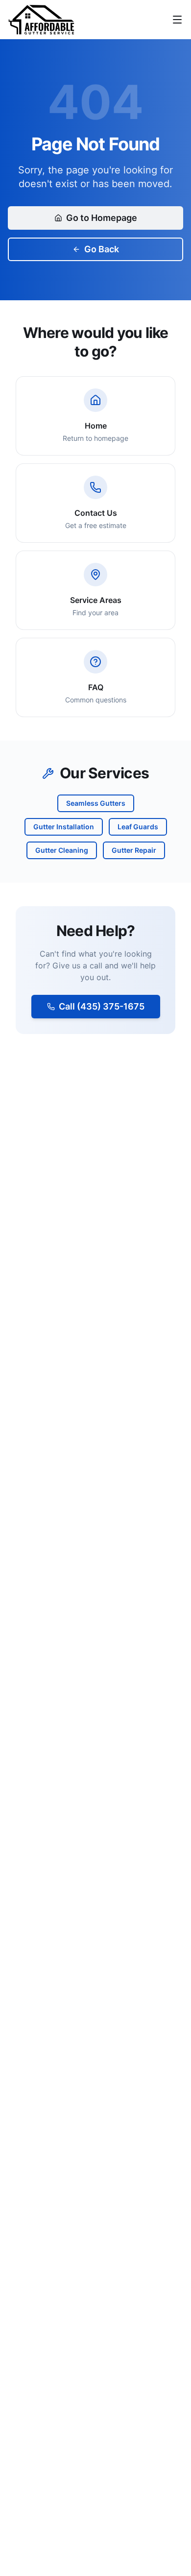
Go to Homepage (102, 218)
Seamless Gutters (96, 803)
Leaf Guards (138, 827)
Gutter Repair (134, 850)
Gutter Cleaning (62, 850)
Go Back (102, 249)
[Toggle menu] (177, 20)
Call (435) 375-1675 (102, 1006)
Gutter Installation (64, 827)
